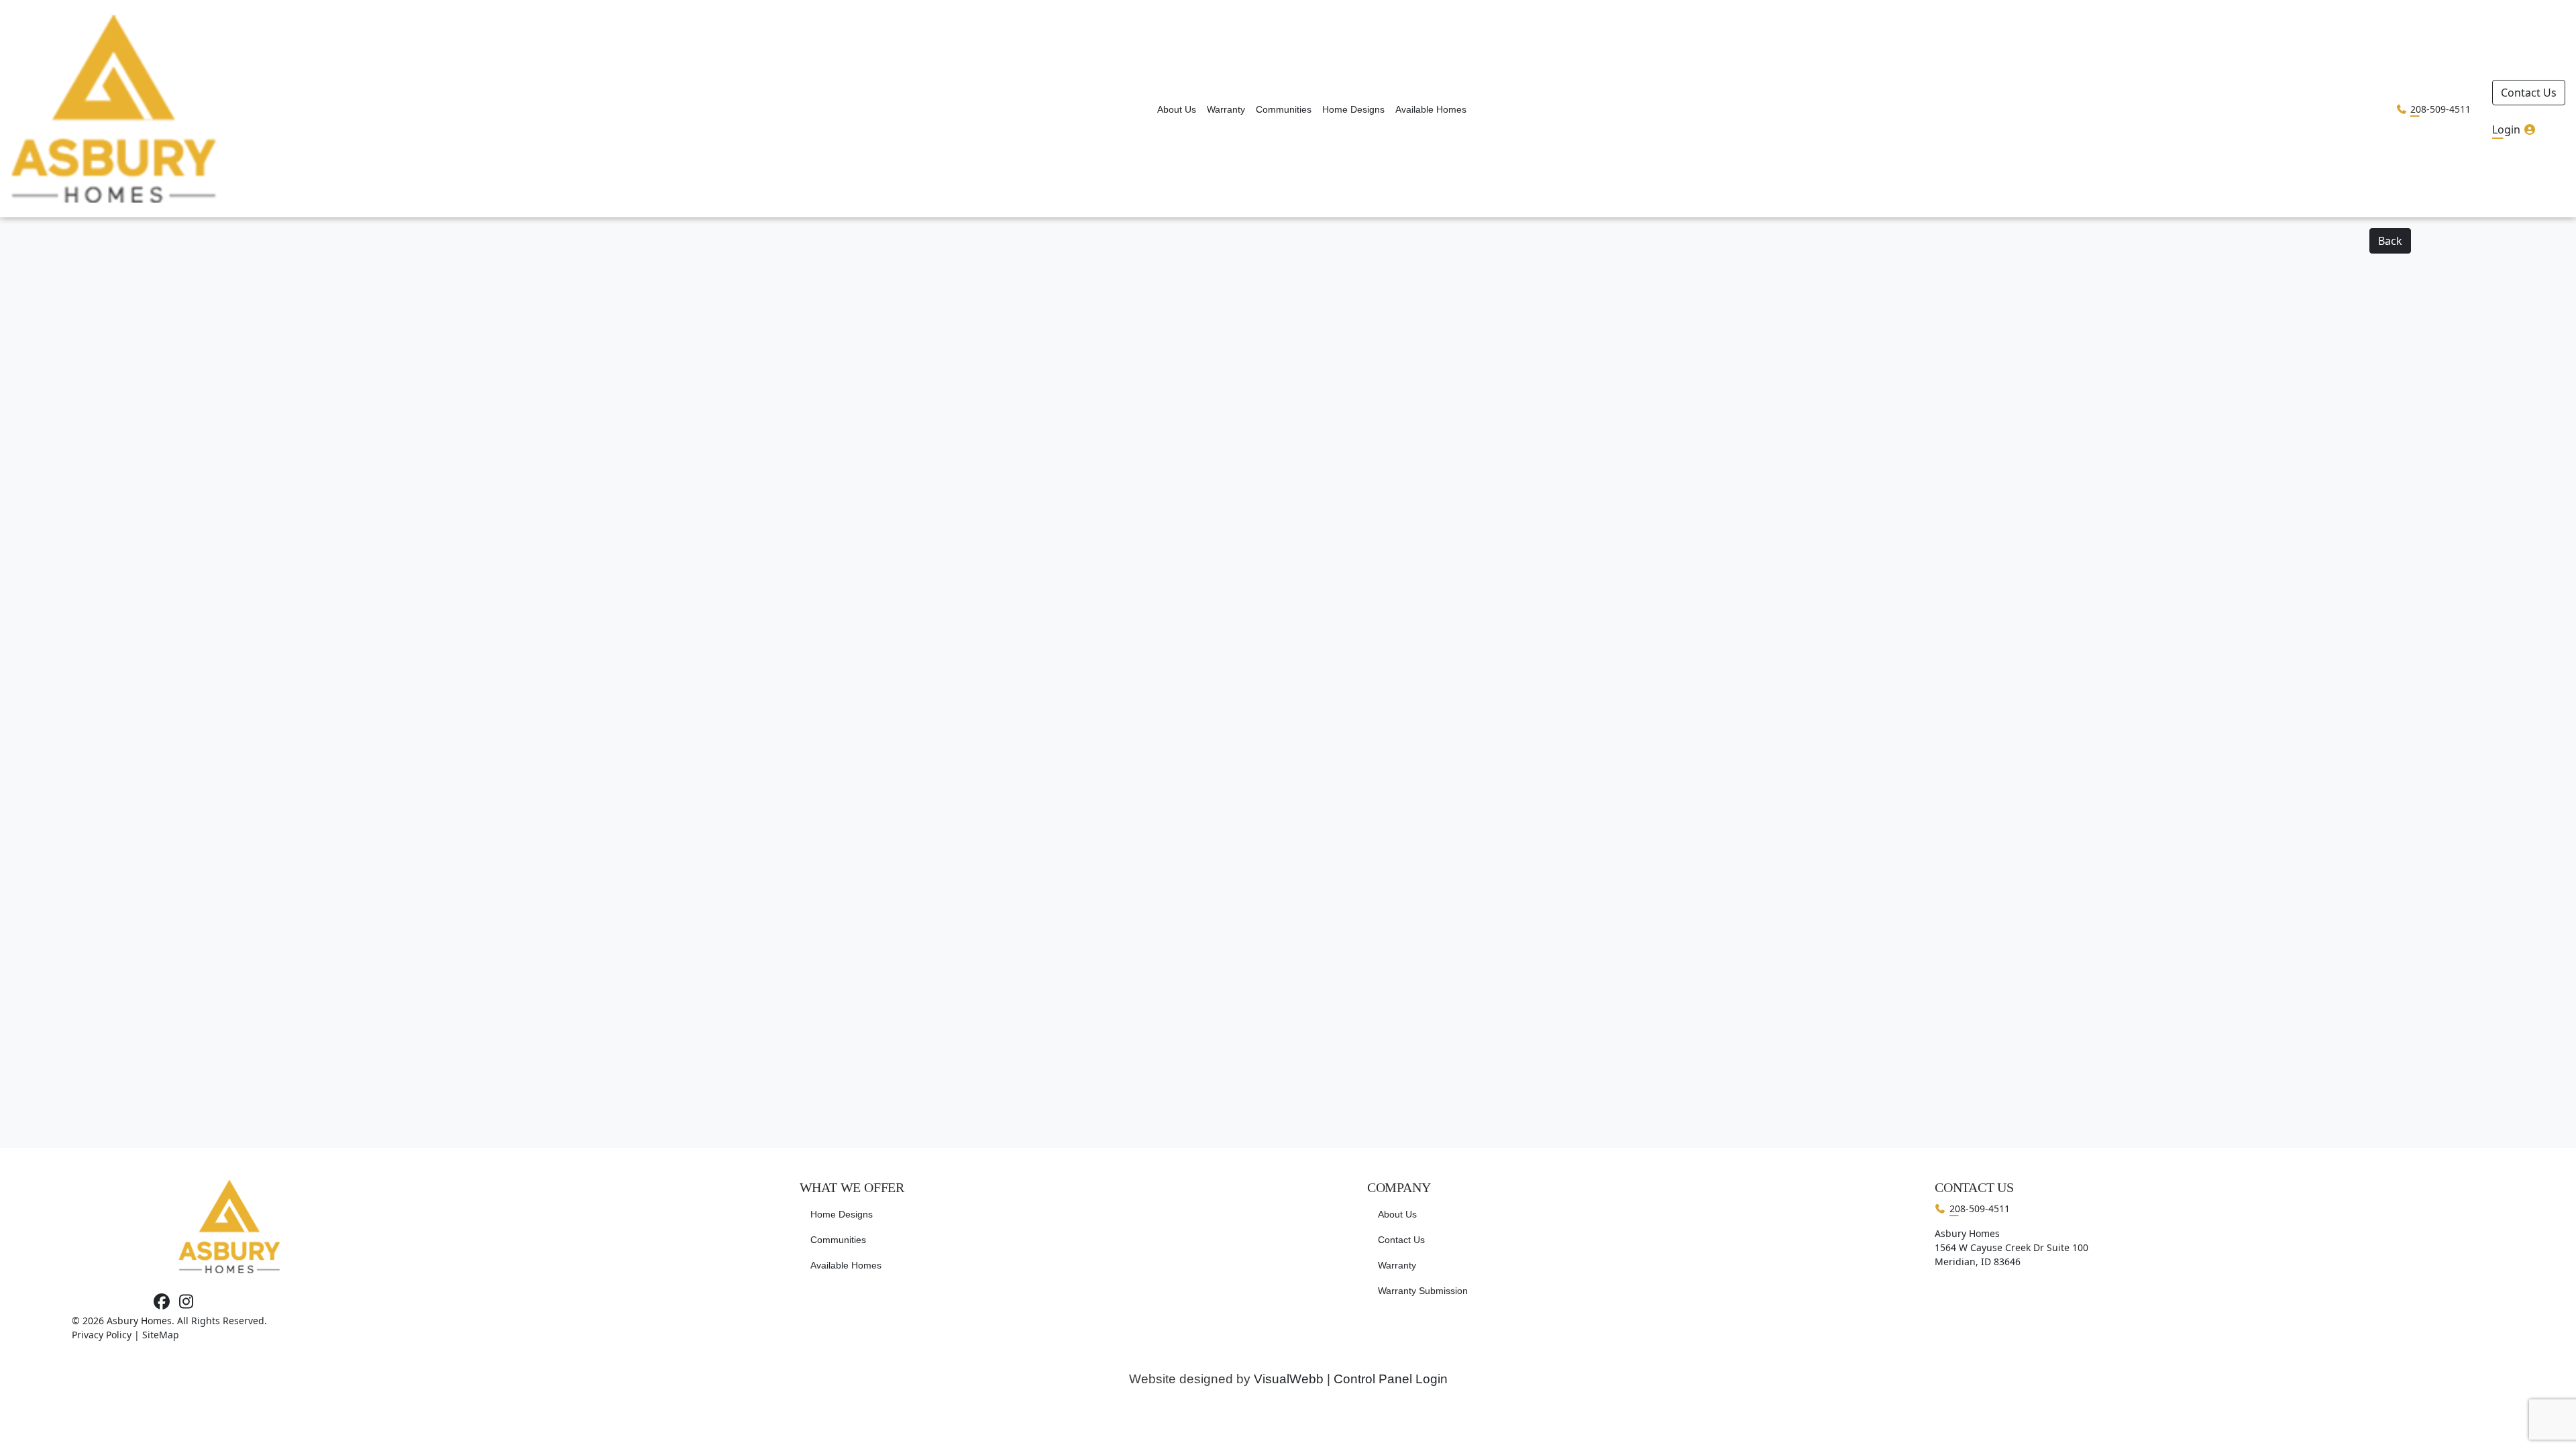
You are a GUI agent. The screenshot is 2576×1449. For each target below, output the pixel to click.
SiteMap (161, 1335)
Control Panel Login (1391, 1379)
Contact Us (2529, 93)
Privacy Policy (102, 1335)
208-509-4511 (2440, 109)
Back (2390, 241)
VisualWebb (1289, 1379)
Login (2508, 129)
